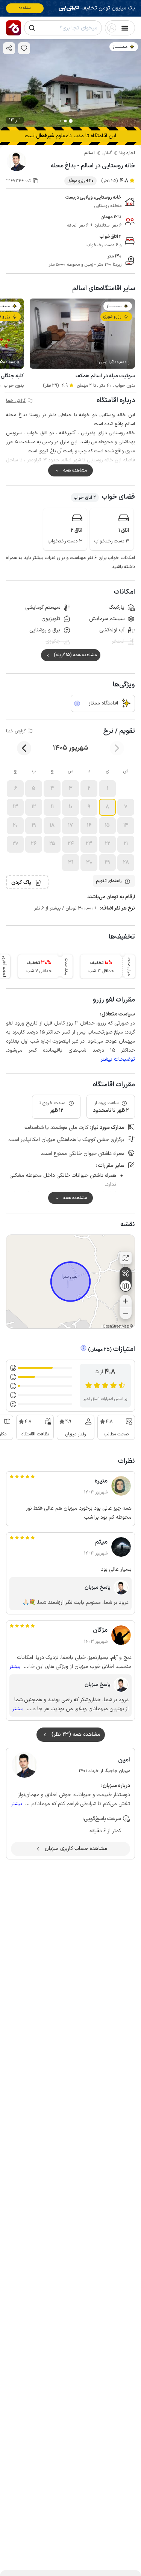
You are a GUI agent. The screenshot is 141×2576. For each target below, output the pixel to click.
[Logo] (14, 28)
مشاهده (25, 8)
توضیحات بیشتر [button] (118, 1059)
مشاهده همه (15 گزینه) (75, 655)
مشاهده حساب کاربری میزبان (76, 1849)
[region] (70, 1282)
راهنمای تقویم (109, 881)
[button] (107, 789)
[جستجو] (32, 28)
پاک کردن (21, 883)
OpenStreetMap (116, 1327)
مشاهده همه (75, 470)
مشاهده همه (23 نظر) (76, 1734)
